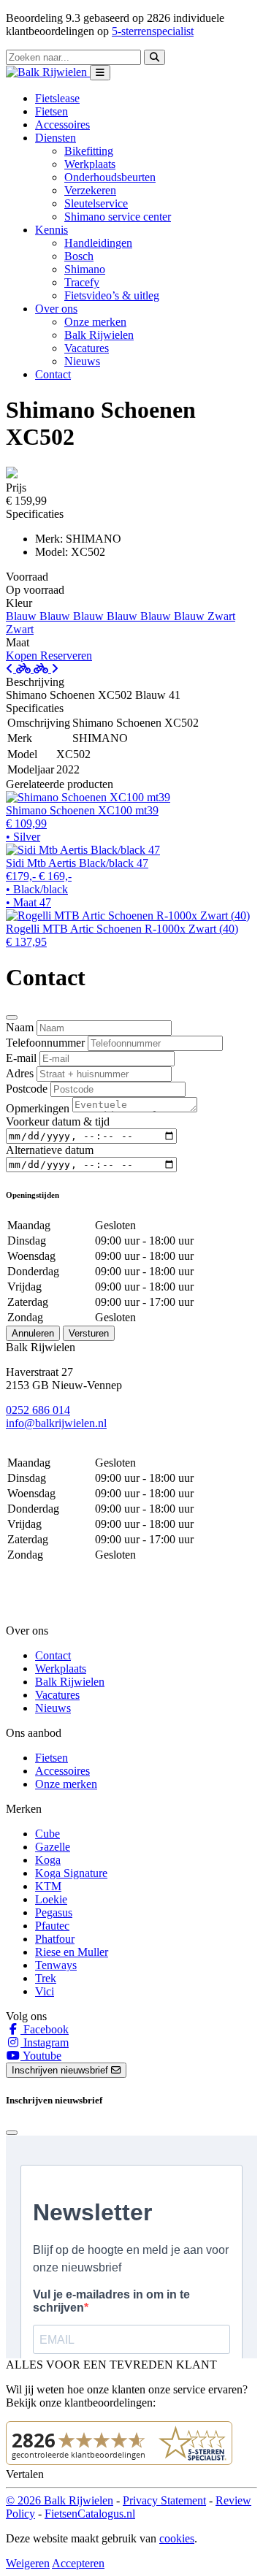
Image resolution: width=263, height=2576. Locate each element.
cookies (177, 2538)
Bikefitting (89, 151)
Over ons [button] (56, 309)
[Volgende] (46, 669)
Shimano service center (118, 217)
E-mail (21, 1058)
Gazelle (53, 1847)
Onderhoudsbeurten (110, 177)
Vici (45, 1991)
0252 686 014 (38, 1410)
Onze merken (95, 322)
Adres (20, 1073)
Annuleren (33, 1333)
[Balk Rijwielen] (48, 72)
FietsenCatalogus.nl (90, 2514)
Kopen (23, 656)
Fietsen (52, 111)
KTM (48, 1886)
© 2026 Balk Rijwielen (60, 2500)
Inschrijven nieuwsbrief (61, 2070)
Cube (47, 1834)
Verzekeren (90, 190)
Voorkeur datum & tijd (58, 1121)
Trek (46, 1978)
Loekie (51, 1899)
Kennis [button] (52, 230)
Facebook (45, 2029)
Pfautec (52, 1926)
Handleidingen (98, 243)
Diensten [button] (56, 138)
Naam (20, 1027)
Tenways (56, 1965)
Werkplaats (90, 164)
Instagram (45, 2042)
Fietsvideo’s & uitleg (112, 295)
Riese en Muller (72, 1952)
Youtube (41, 2056)
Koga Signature (71, 1873)
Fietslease (57, 98)
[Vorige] (20, 669)
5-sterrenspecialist (153, 31)
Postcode (27, 1089)
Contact (53, 374)
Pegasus (54, 1912)
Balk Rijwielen (99, 335)
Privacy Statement (164, 2500)
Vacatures (87, 348)
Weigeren (28, 2563)
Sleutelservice (96, 203)
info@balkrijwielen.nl (56, 1423)
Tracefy (82, 282)
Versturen (89, 1333)
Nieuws (82, 361)
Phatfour (55, 1939)
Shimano (85, 269)
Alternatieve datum (50, 1150)
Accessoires (62, 125)
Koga (48, 1860)
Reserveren (66, 656)
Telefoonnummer (45, 1043)
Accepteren (78, 2563)
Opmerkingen (38, 1108)
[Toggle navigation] (100, 73)
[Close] (12, 1017)
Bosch (79, 256)
